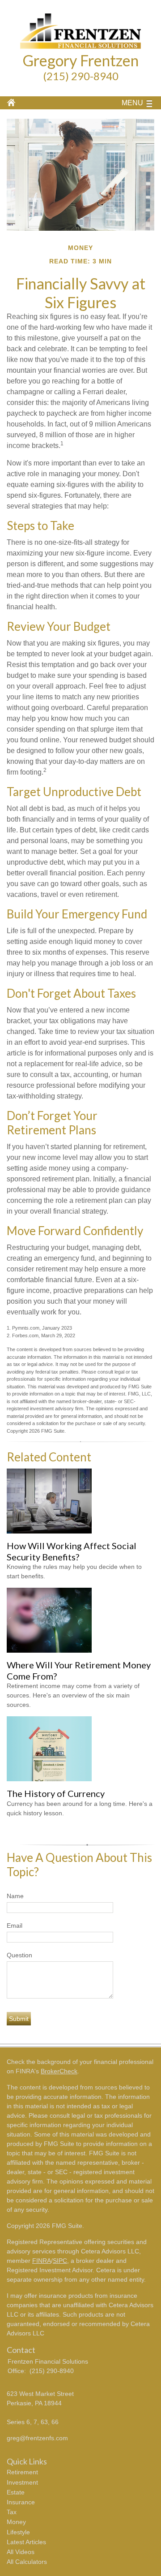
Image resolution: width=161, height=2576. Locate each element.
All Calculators (27, 2562)
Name (15, 1896)
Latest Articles (26, 2542)
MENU (132, 103)
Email (15, 1926)
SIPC (60, 2261)
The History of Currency (56, 1793)
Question (19, 1955)
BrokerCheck (59, 2071)
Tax (12, 2512)
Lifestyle (18, 2532)
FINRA (42, 2261)
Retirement (22, 2472)
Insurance (21, 2502)
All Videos (21, 2552)
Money (16, 2522)
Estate (16, 2492)
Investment (22, 2482)
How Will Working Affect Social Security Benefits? (72, 1551)
